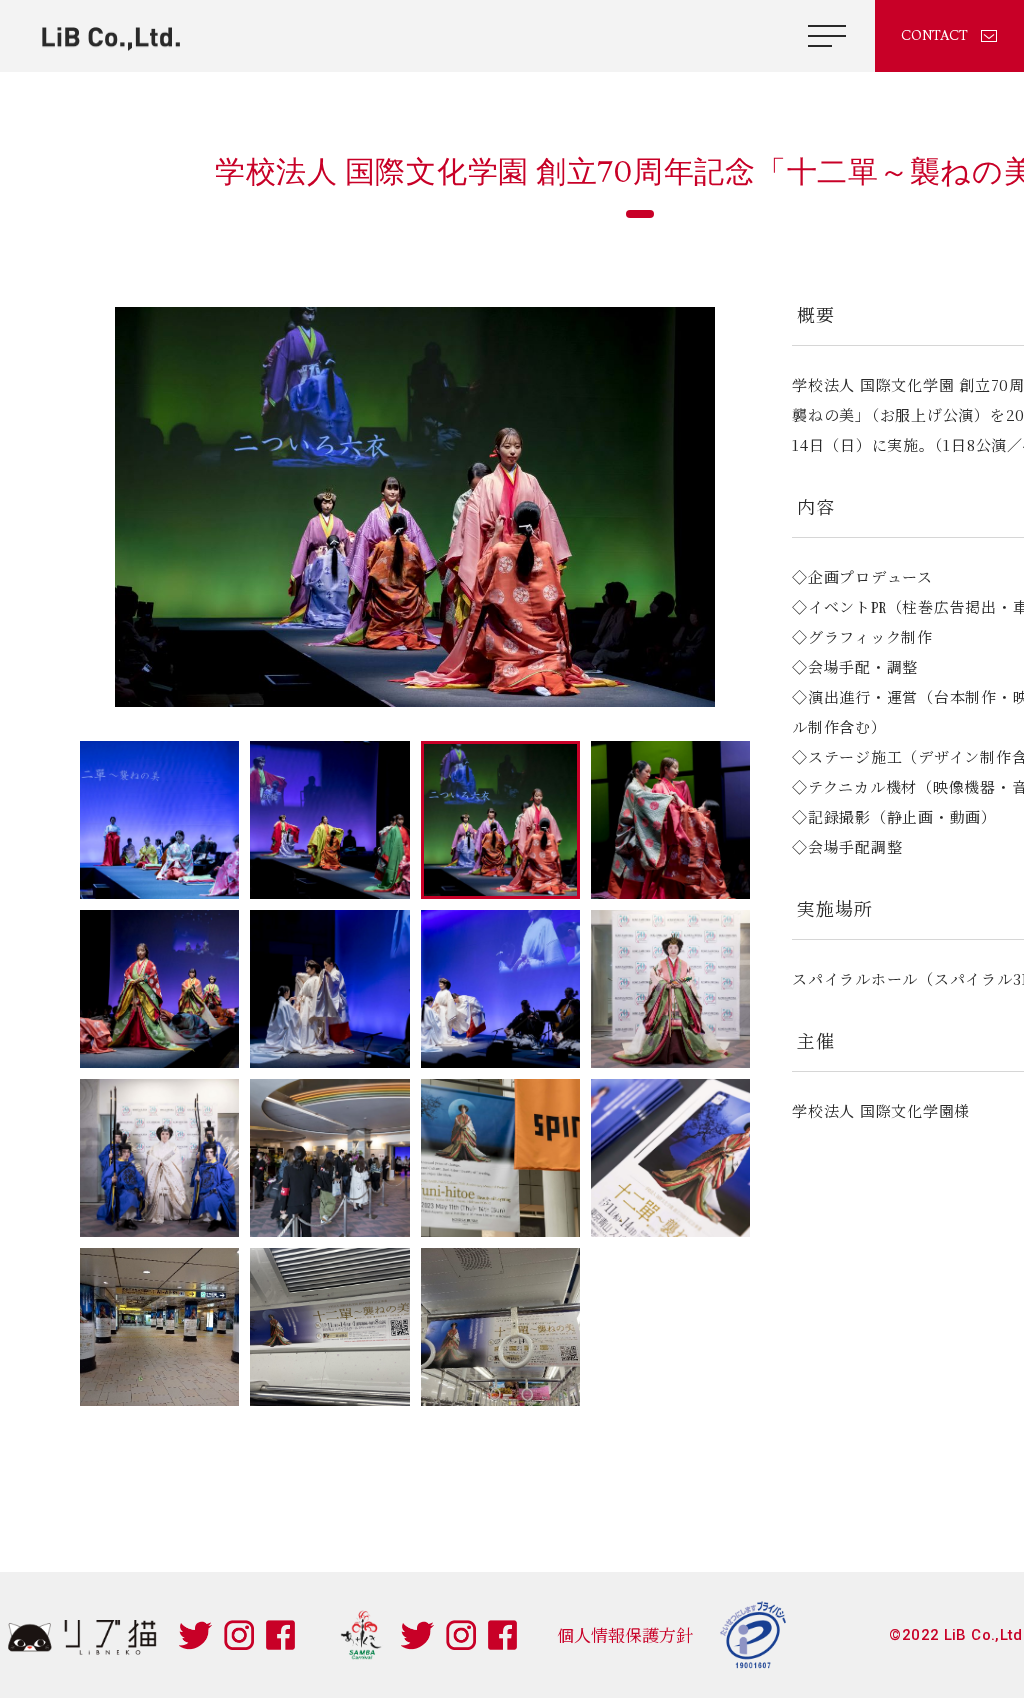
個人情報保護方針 (625, 1634)
